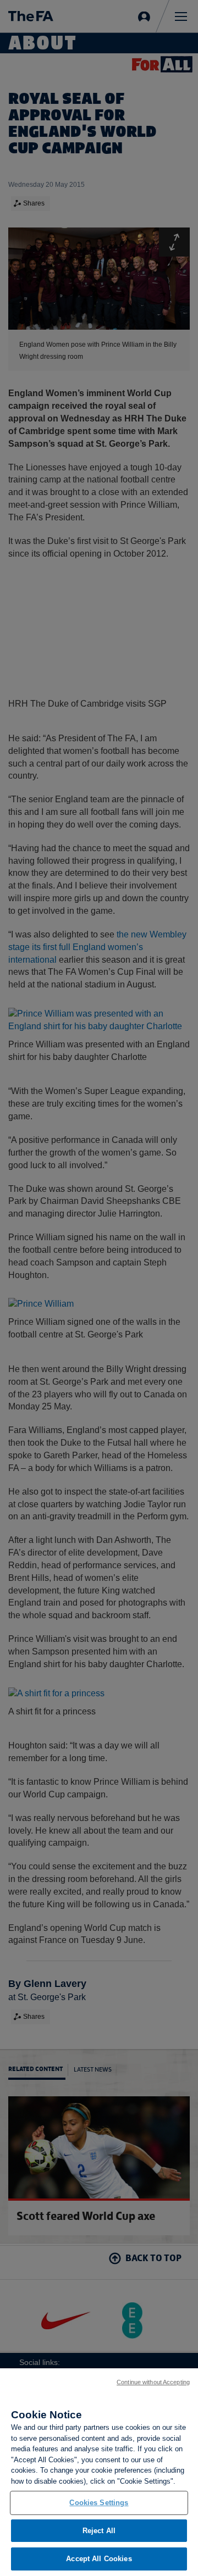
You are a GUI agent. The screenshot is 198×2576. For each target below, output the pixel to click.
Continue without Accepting (153, 2382)
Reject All (99, 2531)
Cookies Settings (99, 2503)
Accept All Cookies (99, 2559)
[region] (99, 2472)
